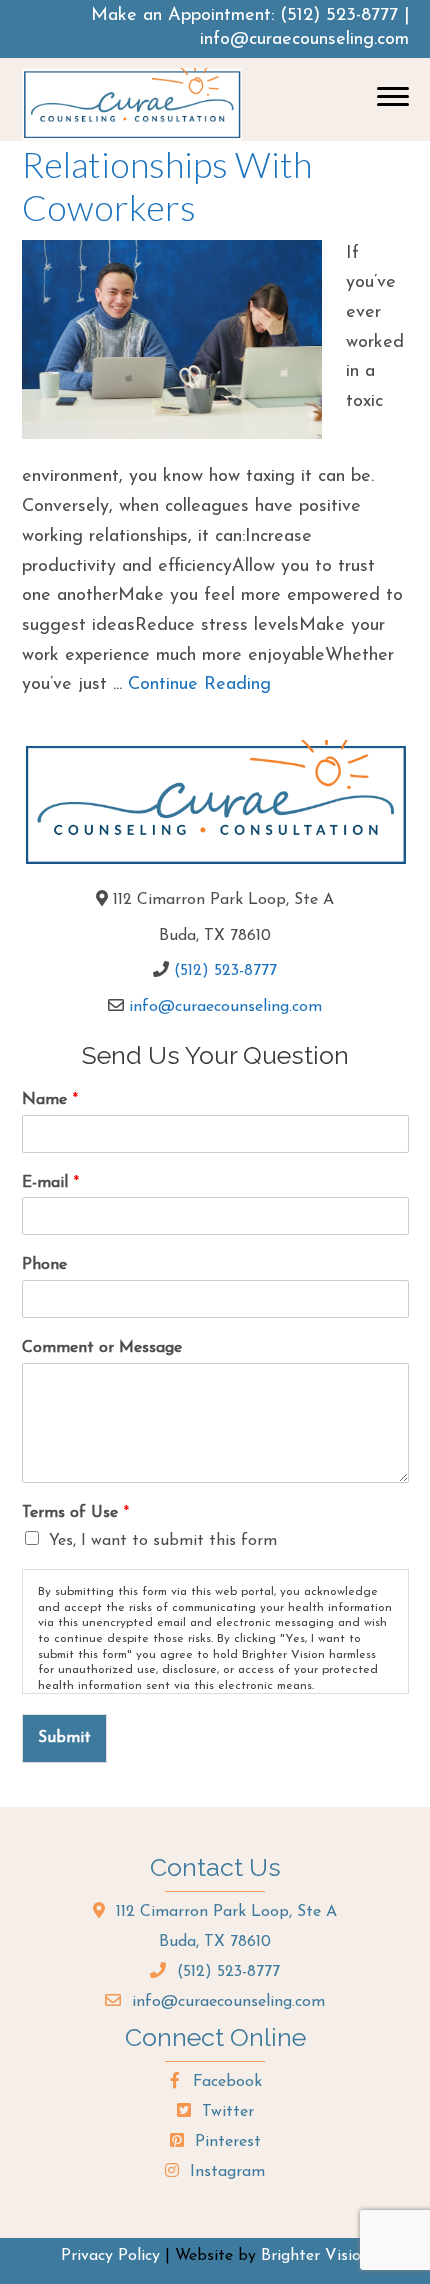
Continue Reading (199, 685)
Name (50, 1100)
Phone (44, 1265)
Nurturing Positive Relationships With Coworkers (167, 164)
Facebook (225, 2082)
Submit (64, 1738)
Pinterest (225, 2142)
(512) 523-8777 (339, 16)
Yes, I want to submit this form (163, 1541)
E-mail (50, 1183)
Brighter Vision (315, 2256)
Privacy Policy (110, 2256)
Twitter (225, 2112)
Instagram (225, 2172)
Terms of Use (75, 1513)
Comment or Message (102, 1348)
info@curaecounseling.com (304, 40)
